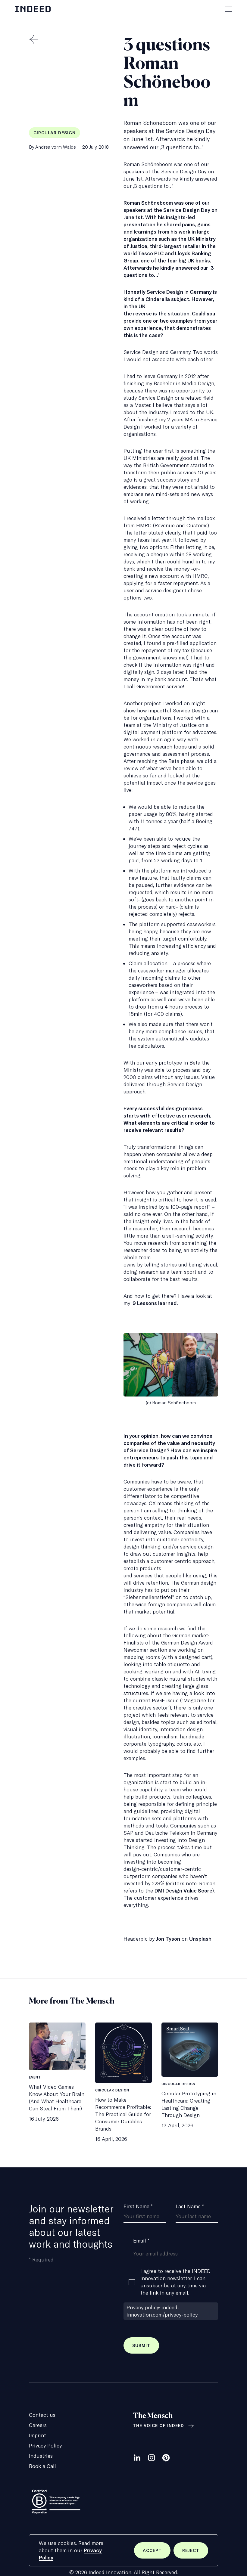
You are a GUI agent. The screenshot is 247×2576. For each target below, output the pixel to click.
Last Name (190, 2206)
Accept (157, 2553)
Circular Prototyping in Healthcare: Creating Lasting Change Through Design (189, 2104)
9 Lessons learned (155, 1303)
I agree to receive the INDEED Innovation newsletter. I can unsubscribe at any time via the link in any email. (175, 2282)
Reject (195, 2553)
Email (141, 2241)
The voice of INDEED (158, 2426)
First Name (138, 2206)
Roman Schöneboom (148, 203)
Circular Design (55, 133)
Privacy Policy (45, 2446)
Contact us (42, 2415)
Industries (41, 2456)
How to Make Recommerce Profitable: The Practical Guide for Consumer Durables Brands (123, 2114)
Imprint (38, 2435)
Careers (38, 2425)
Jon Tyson (168, 1939)
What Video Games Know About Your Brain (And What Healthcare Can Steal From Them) (57, 2098)
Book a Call (42, 2466)
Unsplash (200, 1939)
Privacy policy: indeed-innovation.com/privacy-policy (162, 2311)
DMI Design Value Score (183, 1891)
